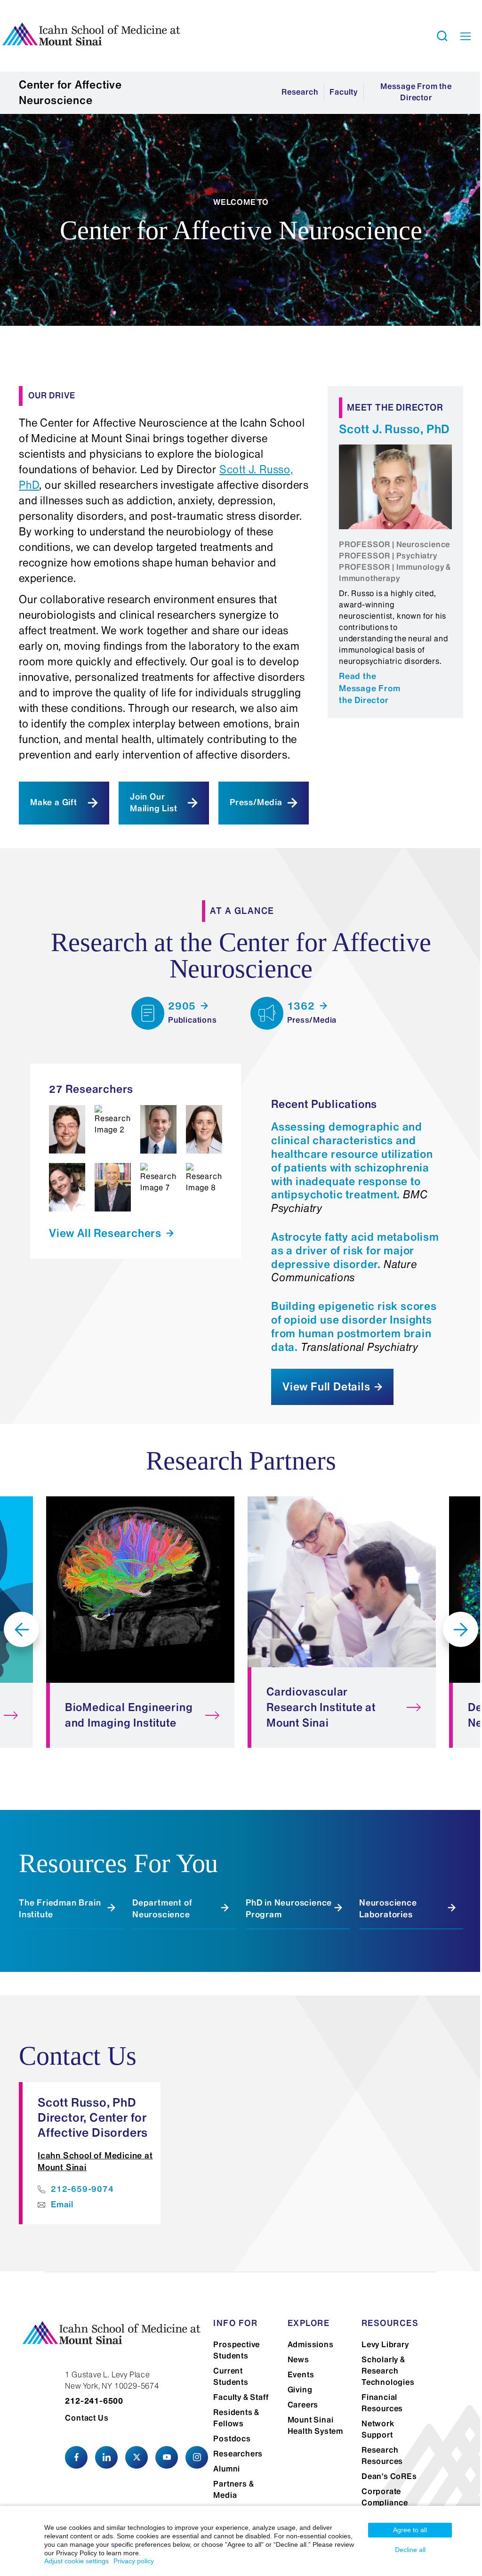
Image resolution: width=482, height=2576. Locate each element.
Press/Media (256, 802)
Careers (303, 2405)
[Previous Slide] (21, 1629)
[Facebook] (76, 2457)
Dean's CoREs (389, 2476)
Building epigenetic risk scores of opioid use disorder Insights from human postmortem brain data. (354, 1326)
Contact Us (87, 2418)
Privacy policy (134, 2561)
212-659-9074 (82, 2189)
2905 (183, 1006)
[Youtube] (167, 2457)
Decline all (410, 2550)
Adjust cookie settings (76, 2561)
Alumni (227, 2469)
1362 (302, 1006)
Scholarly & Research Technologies (388, 2371)
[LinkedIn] (106, 2457)
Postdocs (232, 2439)
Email (62, 2205)
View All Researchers (107, 1233)
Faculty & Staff (241, 2397)
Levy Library (385, 2344)
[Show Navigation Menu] (466, 36)
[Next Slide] (461, 1629)
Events (301, 2374)
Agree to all (410, 2530)
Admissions (311, 2344)
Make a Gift (54, 802)
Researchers (238, 2454)
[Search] (442, 36)
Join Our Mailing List (154, 803)
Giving (300, 2390)
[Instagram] (197, 2457)
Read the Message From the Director (370, 688)
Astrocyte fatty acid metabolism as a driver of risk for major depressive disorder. (355, 1257)
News (298, 2359)
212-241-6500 (94, 2401)
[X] (137, 2457)
